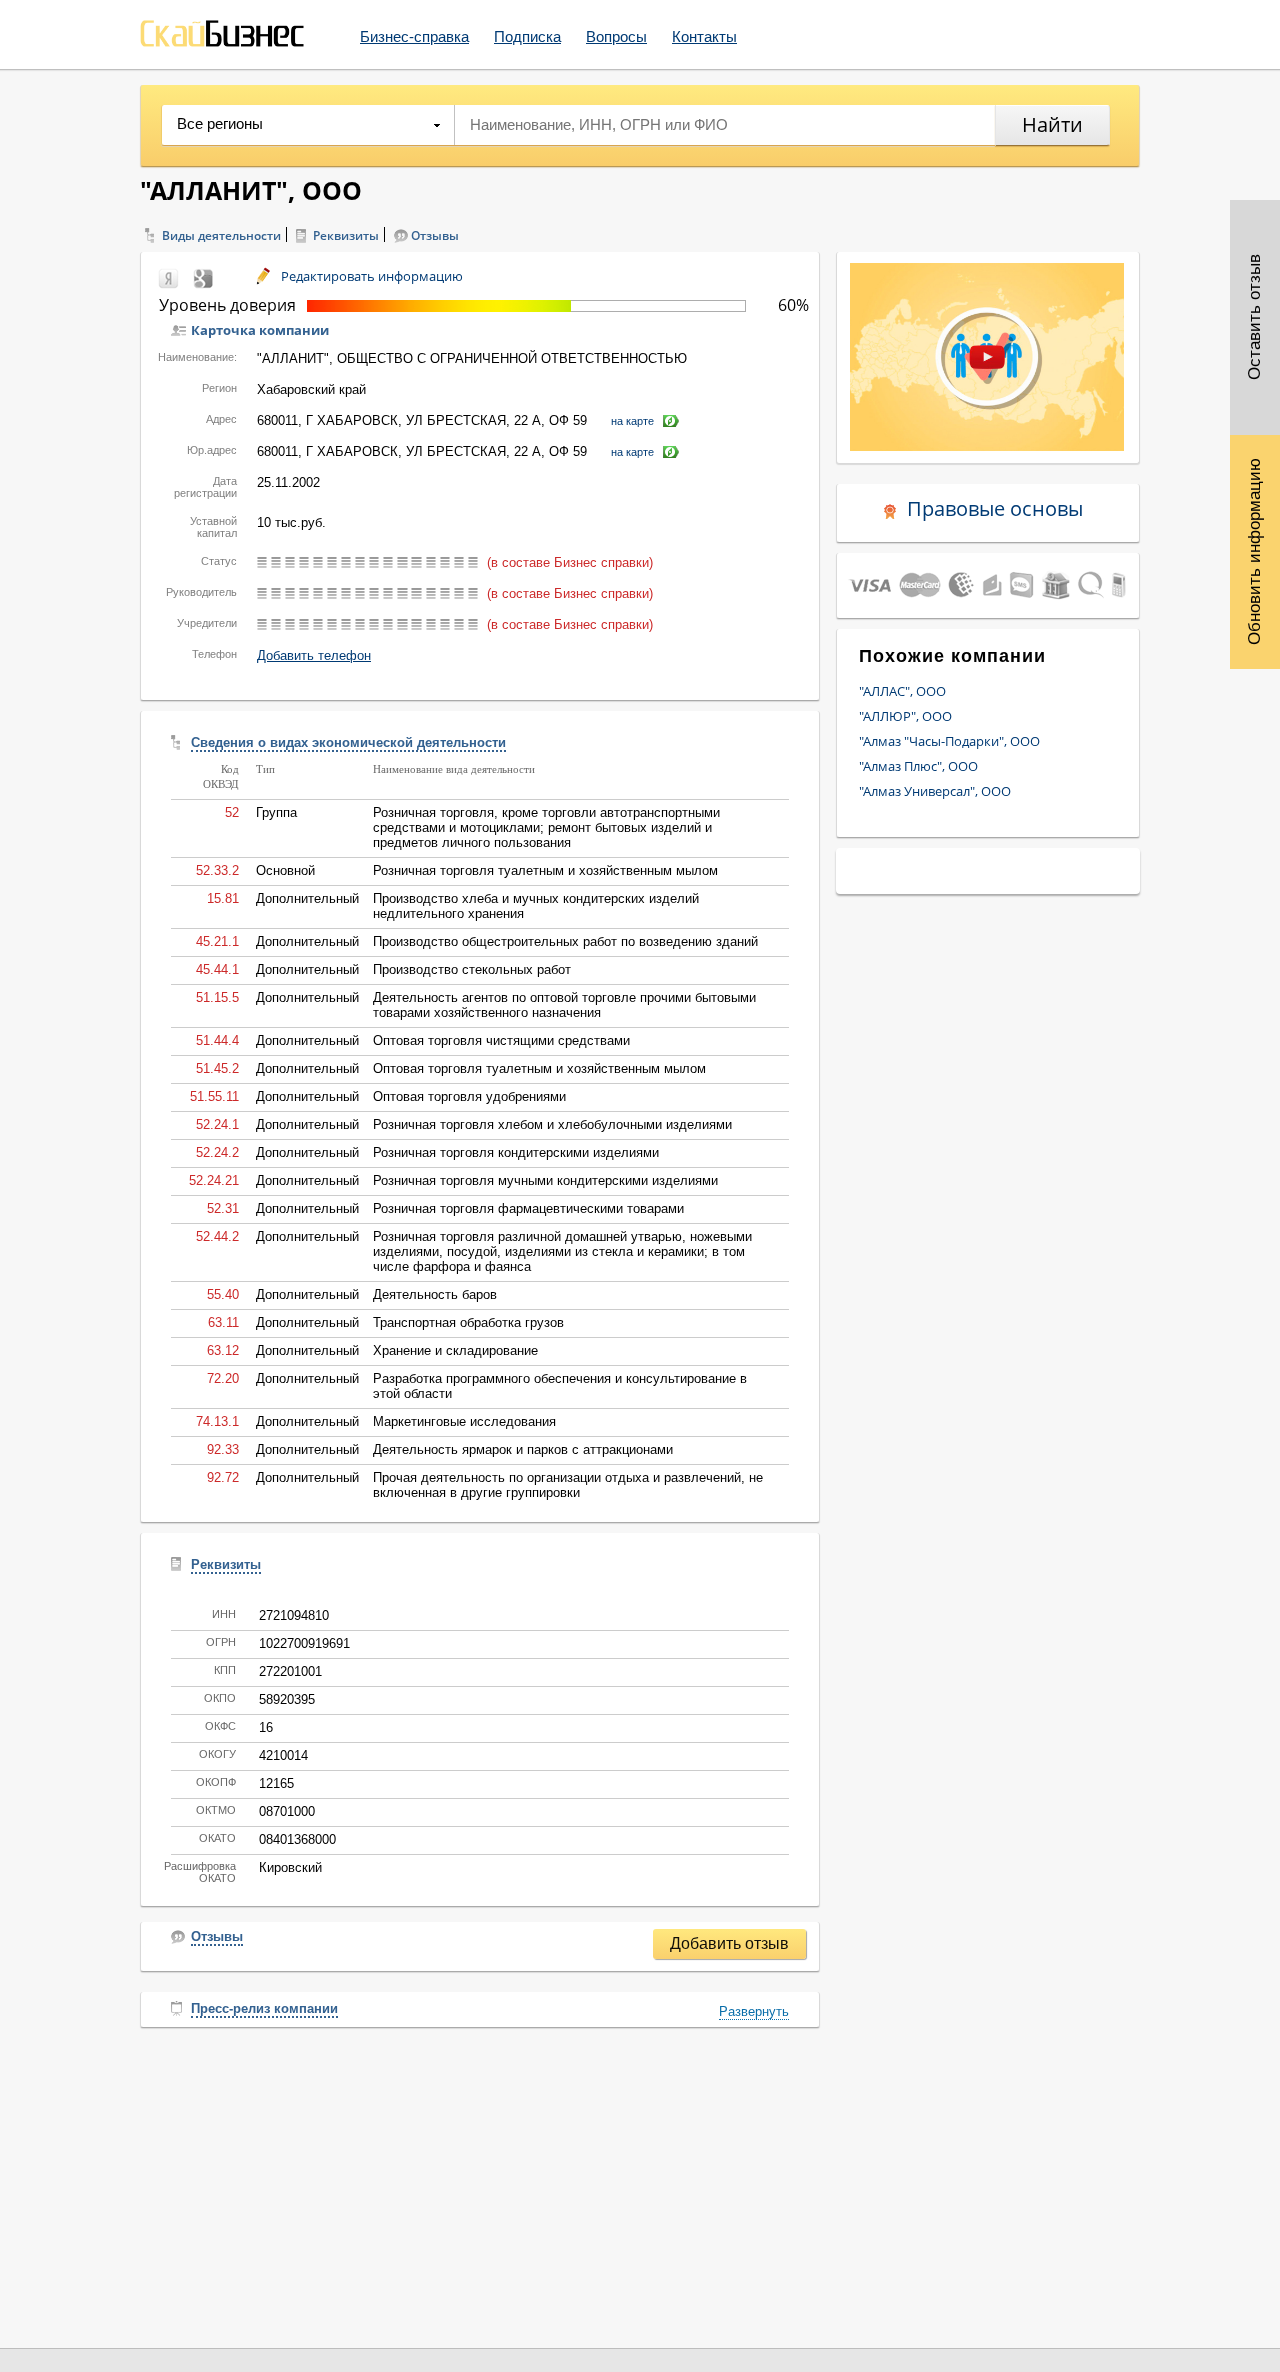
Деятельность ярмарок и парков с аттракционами (523, 1449)
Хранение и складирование (455, 1350)
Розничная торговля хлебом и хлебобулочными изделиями (552, 1124)
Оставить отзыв (1254, 318)
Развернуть (754, 2011)
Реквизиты (346, 235)
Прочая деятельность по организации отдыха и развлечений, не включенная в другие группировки (568, 1485)
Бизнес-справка (414, 36)
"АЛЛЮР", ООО (905, 716)
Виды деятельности (221, 235)
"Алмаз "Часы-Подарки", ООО (949, 741)
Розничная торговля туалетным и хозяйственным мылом (545, 870)
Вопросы (616, 36)
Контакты (704, 36)
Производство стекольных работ (472, 969)
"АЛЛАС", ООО (902, 691)
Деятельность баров (435, 1294)
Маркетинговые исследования (464, 1421)
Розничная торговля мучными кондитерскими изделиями (545, 1180)
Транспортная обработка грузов (468, 1322)
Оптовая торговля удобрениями (469, 1096)
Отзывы (435, 235)
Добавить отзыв (729, 1943)
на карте (632, 421)
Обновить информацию (1254, 551)
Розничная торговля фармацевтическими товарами (528, 1208)
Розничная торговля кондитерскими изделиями (516, 1152)
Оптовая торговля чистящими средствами (501, 1040)
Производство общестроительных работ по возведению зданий (565, 941)
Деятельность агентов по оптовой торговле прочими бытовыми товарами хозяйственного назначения (564, 1005)
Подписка (527, 36)
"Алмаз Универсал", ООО (935, 791)
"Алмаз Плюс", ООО (918, 766)
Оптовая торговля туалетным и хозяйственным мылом (539, 1068)
